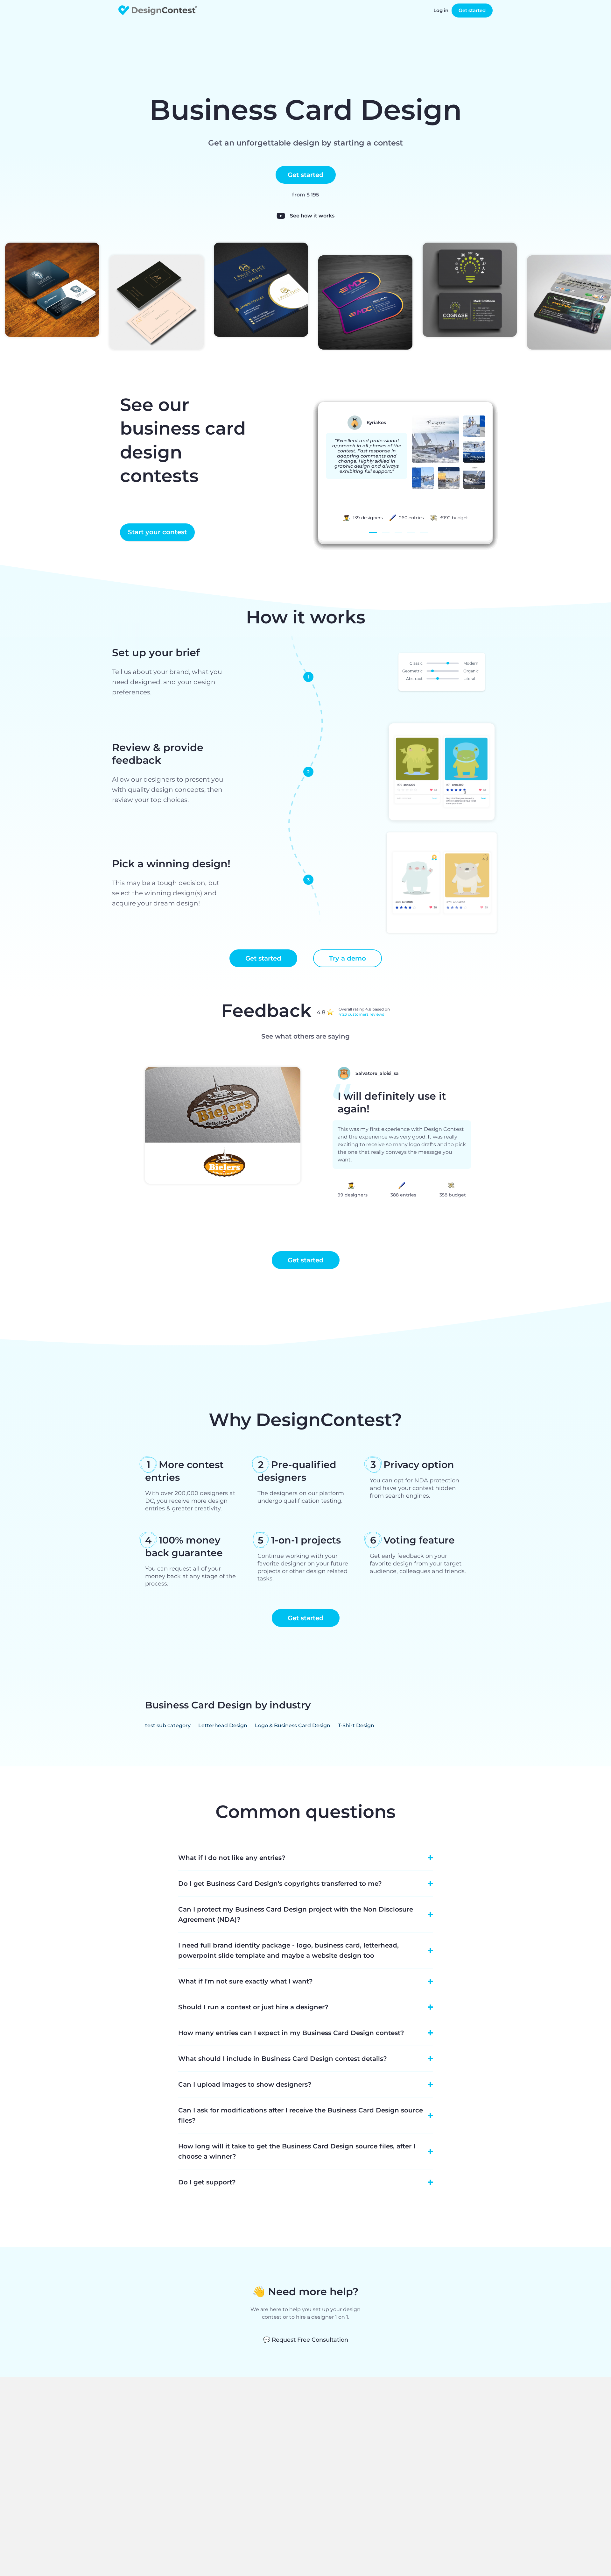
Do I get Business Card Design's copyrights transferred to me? (280, 1884)
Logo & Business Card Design (293, 1725)
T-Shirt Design (356, 1725)
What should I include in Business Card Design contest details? (283, 2059)
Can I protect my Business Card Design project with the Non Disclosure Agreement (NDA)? (296, 1914)
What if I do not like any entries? (232, 1858)
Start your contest (157, 532)
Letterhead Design (223, 1725)
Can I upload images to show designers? (245, 2084)
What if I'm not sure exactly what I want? (246, 1981)
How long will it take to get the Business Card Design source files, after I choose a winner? (297, 2151)
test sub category (168, 1725)
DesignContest (158, 10)
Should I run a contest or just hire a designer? (253, 2007)
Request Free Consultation (306, 2340)
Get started (472, 10)
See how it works (312, 216)
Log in (441, 10)
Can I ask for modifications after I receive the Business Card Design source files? (301, 2115)
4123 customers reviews (361, 1014)
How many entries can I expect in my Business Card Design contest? (291, 2033)
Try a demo (348, 958)
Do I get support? (207, 2182)
